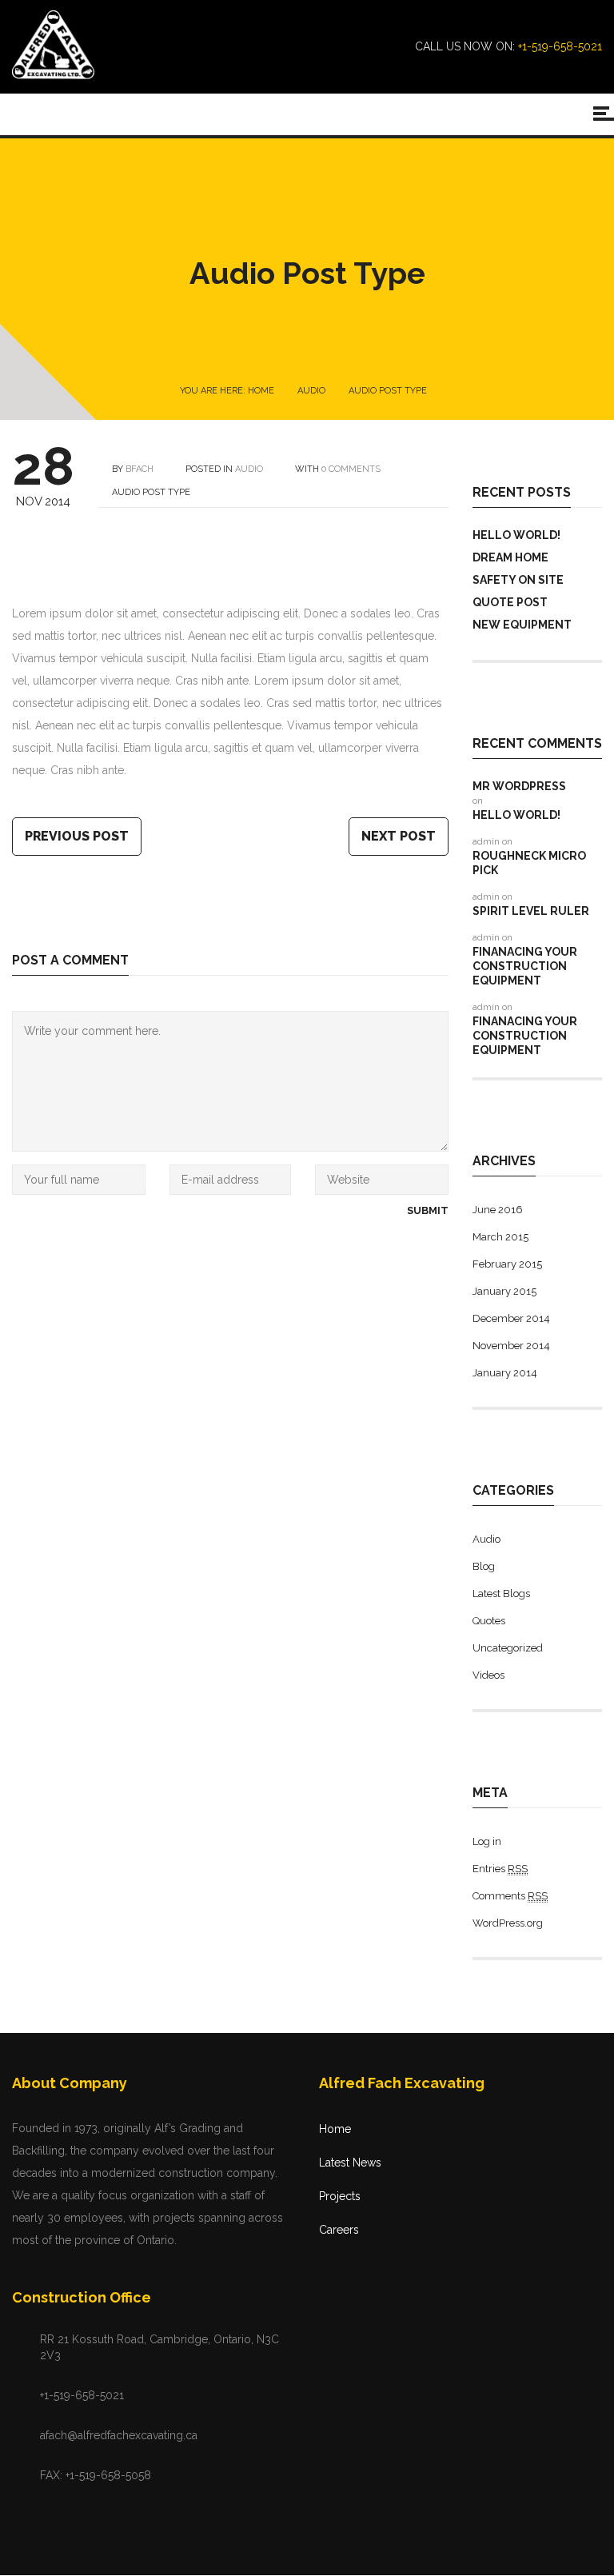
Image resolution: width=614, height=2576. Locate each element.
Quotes (489, 1621)
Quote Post (510, 602)
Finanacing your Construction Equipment (525, 966)
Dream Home (510, 557)
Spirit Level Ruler (531, 911)
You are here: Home (227, 391)
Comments (510, 1896)
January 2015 (504, 1291)
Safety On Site (518, 580)
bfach (140, 469)
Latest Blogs (501, 1594)
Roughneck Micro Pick (529, 863)
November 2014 (511, 1346)
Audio (311, 391)
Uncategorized (508, 1648)
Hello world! (516, 535)
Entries (500, 1869)
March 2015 (500, 1237)
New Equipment (522, 625)
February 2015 (507, 1264)
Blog (484, 1566)
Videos (488, 1675)
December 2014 (511, 1318)
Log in (487, 1841)
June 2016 (498, 1210)
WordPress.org (508, 1923)
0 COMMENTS (351, 469)
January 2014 (505, 1373)
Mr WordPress (519, 786)
